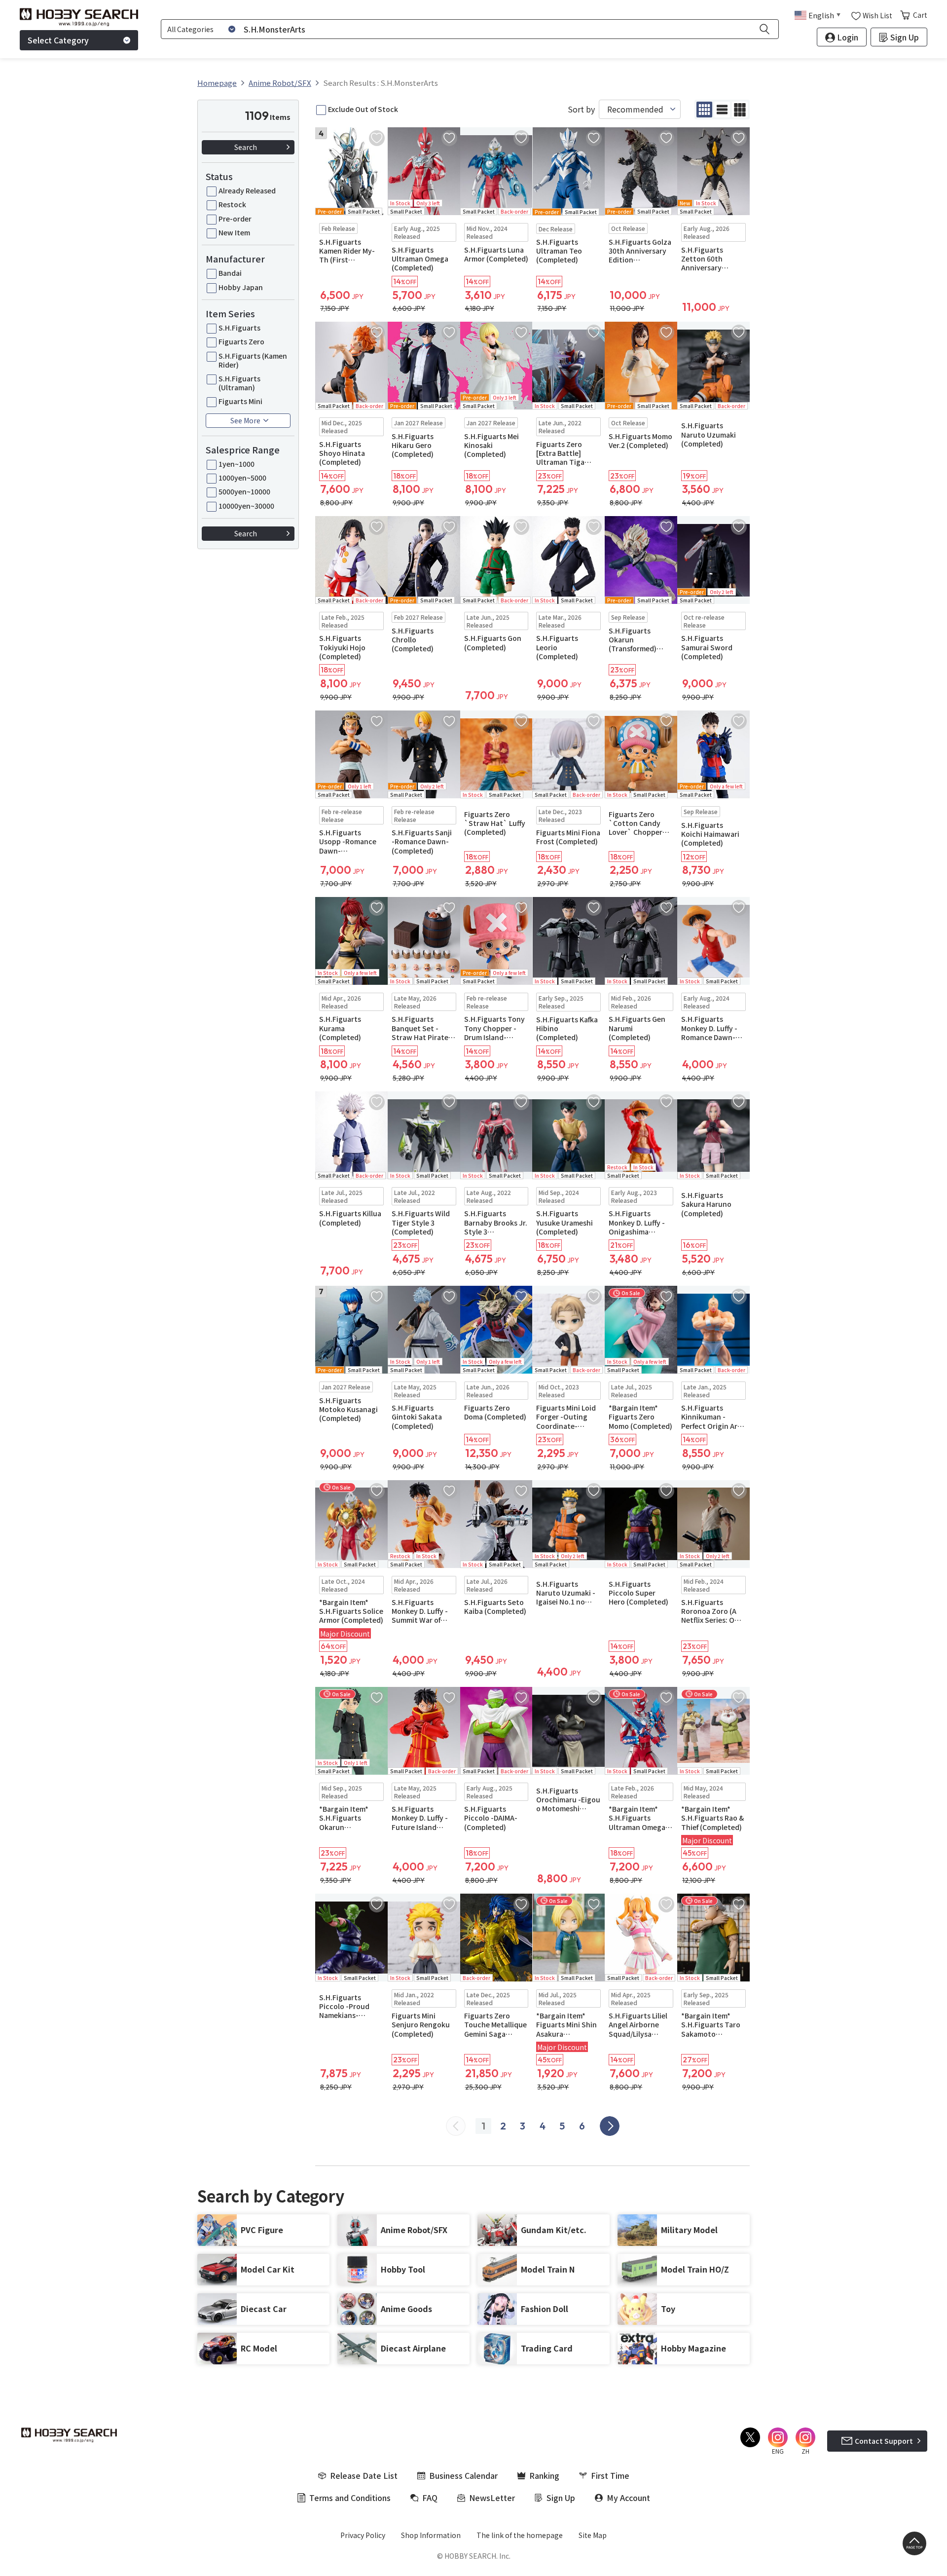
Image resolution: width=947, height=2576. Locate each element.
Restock (232, 204)
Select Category (58, 40)
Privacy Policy (363, 2535)
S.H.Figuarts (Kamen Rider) (253, 360)
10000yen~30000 (246, 506)
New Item (234, 232)
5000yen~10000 (244, 491)
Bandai (230, 273)
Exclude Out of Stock (363, 109)
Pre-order (235, 219)
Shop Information (431, 2535)
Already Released (247, 190)
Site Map (593, 2535)
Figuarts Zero (241, 341)
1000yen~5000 (242, 478)
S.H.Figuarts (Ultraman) (239, 383)
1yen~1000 (237, 464)
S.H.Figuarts (239, 328)
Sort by (581, 109)
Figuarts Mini (240, 401)
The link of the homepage (520, 2535)
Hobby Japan (241, 287)
